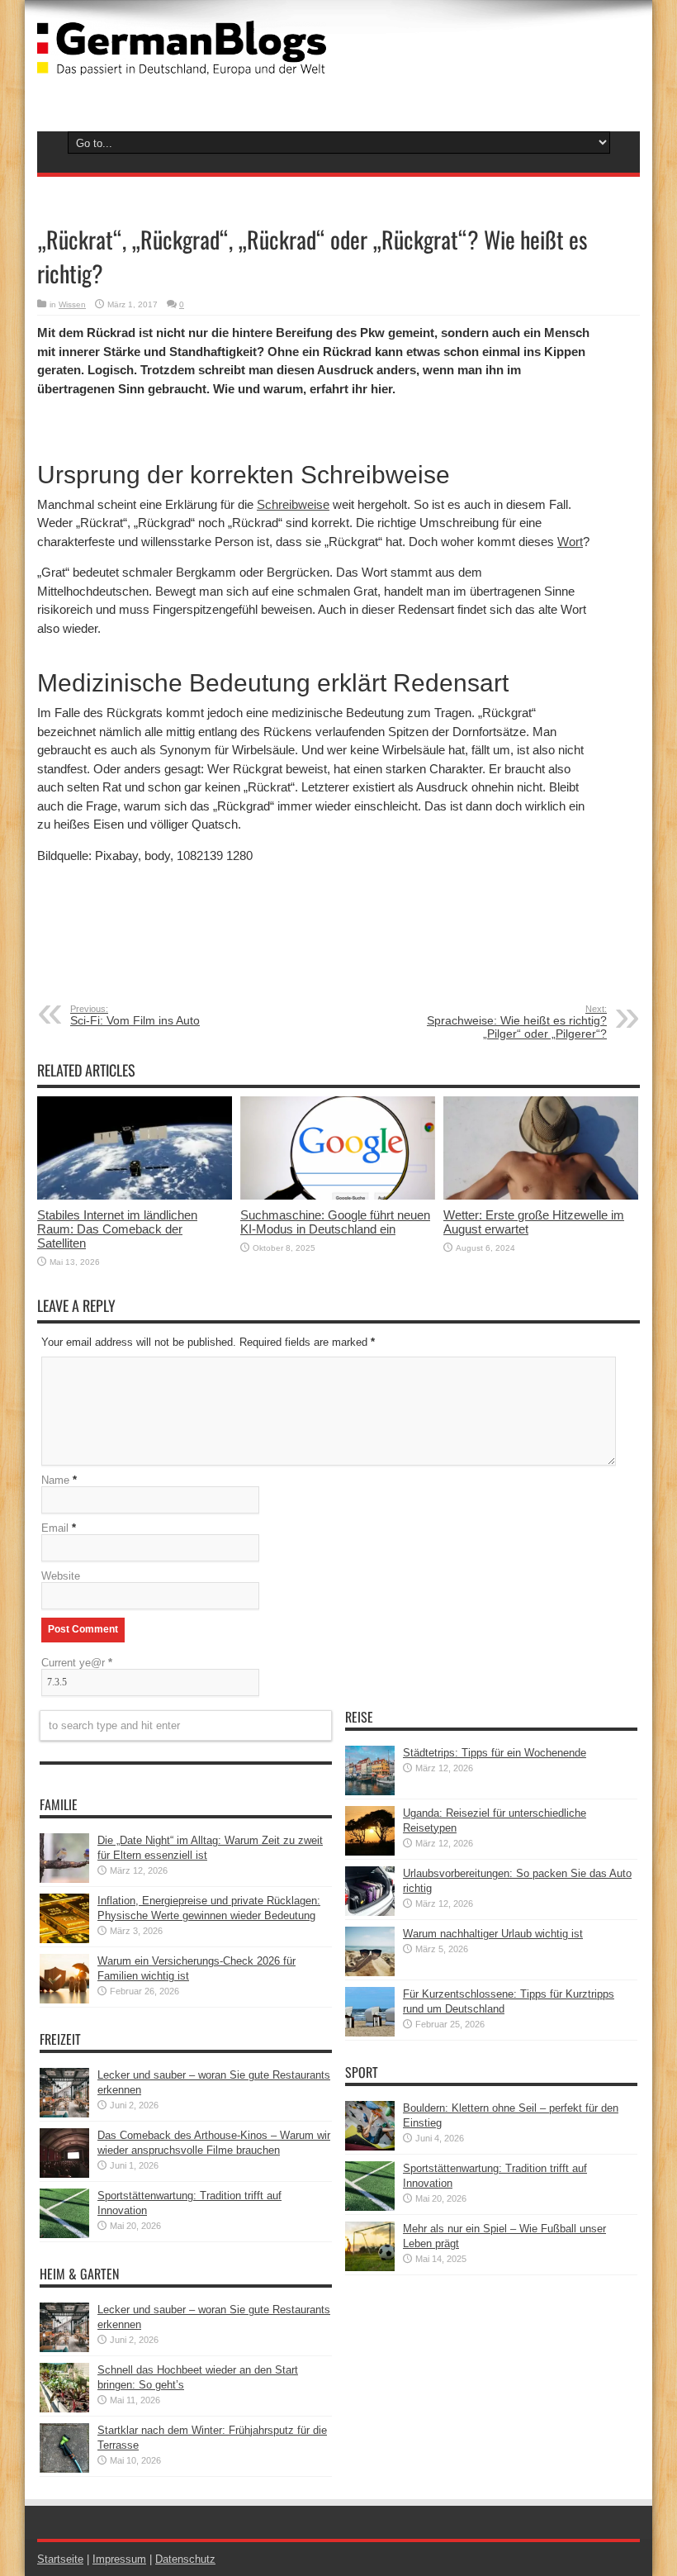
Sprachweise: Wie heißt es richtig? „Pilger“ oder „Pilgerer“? (517, 1022)
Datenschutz (185, 2559)
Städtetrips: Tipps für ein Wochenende (495, 1753)
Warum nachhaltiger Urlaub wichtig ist (493, 1934)
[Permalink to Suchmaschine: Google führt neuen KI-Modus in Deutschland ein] (338, 1196)
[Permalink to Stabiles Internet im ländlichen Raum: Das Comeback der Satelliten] (135, 1196)
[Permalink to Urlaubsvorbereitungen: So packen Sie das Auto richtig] (370, 1912)
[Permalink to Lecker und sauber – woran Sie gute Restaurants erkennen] (64, 2114)
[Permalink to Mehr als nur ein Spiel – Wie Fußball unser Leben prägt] (370, 2267)
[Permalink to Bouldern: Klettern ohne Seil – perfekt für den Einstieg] (370, 2147)
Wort (570, 542)
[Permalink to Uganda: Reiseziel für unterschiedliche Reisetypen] (370, 1852)
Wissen (72, 304)
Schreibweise (293, 504)
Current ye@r (77, 1663)
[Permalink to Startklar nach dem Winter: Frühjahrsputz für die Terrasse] (64, 2469)
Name (55, 1480)
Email (55, 1528)
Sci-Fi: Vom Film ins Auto (135, 1015)
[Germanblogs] (182, 63)
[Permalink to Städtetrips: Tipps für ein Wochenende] (370, 1792)
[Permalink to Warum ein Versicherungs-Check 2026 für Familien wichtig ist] (64, 2000)
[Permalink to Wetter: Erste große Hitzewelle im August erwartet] (541, 1196)
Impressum (119, 2559)
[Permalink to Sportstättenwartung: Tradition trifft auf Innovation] (64, 2234)
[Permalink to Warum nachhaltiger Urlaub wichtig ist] (370, 1972)
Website (61, 1576)
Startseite (60, 2559)
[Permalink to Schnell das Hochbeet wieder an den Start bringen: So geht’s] (64, 2409)
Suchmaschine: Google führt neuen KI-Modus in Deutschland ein (335, 1222)
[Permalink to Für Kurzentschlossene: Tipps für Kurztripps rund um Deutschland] (370, 2033)
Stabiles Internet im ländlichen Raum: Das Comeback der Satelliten (117, 1229)
